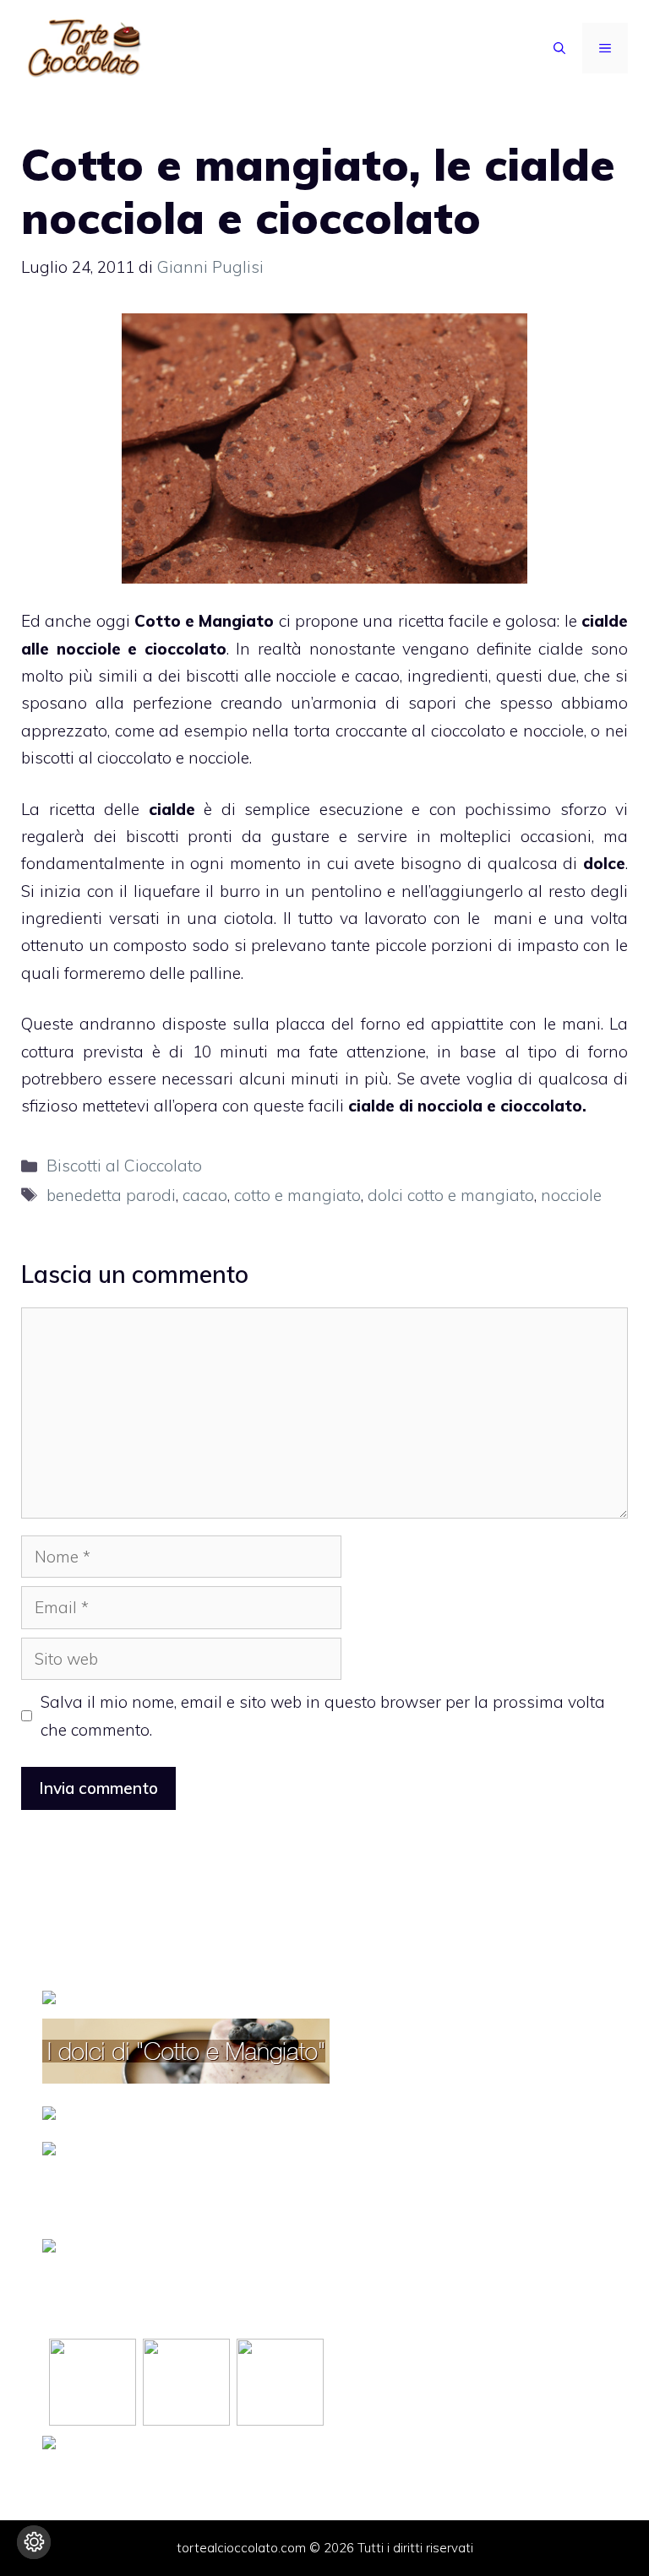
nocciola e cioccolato (500, 1106)
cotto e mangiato (297, 1195)
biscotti (153, 836)
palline (215, 973)
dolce (604, 863)
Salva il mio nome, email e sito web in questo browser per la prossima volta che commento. (323, 1715)
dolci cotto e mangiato (451, 1195)
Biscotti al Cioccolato (124, 1166)
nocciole (571, 1195)
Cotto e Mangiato (205, 621)
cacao (205, 1195)
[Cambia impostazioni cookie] (34, 2542)
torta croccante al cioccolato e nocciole (436, 731)
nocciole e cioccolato (142, 649)
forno (381, 1024)
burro (243, 891)
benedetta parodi (111, 1195)
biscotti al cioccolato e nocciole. (136, 758)
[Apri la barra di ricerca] (559, 48)
